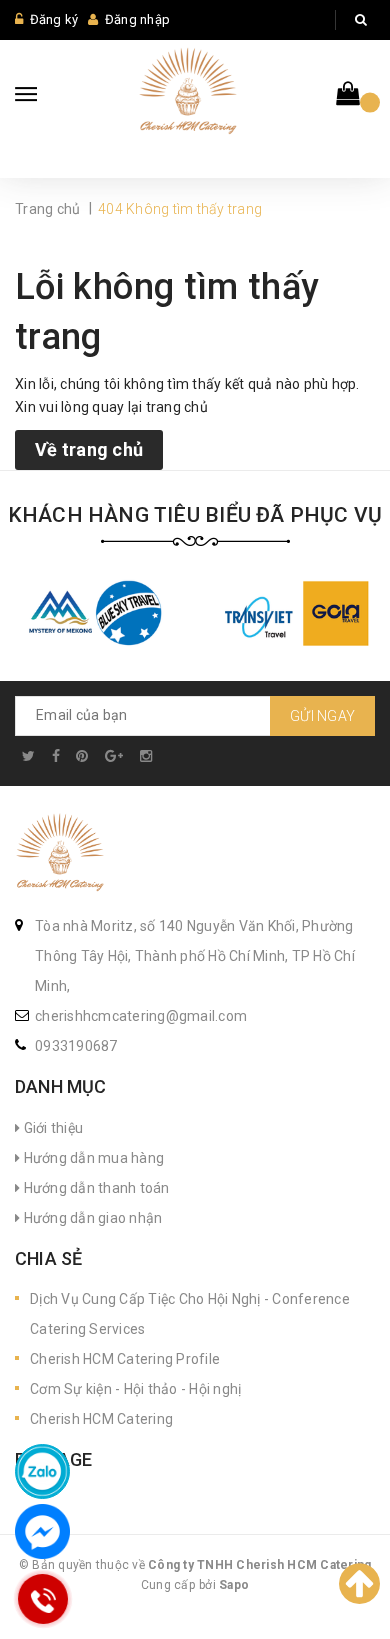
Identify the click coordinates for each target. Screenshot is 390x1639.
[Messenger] (42, 1531)
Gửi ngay (322, 716)
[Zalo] (42, 1471)
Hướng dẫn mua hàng (92, 1158)
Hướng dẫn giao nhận (91, 1218)
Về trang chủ (89, 449)
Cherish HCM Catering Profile (125, 1359)
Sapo (234, 1585)
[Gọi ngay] (42, 1599)
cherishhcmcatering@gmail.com (141, 1016)
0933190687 (76, 1046)
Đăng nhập (137, 19)
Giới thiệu (51, 1128)
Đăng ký (54, 19)
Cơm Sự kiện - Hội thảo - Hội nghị (135, 1389)
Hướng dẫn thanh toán (94, 1188)
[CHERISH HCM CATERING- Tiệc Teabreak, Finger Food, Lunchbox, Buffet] (60, 855)
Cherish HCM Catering (101, 1419)
